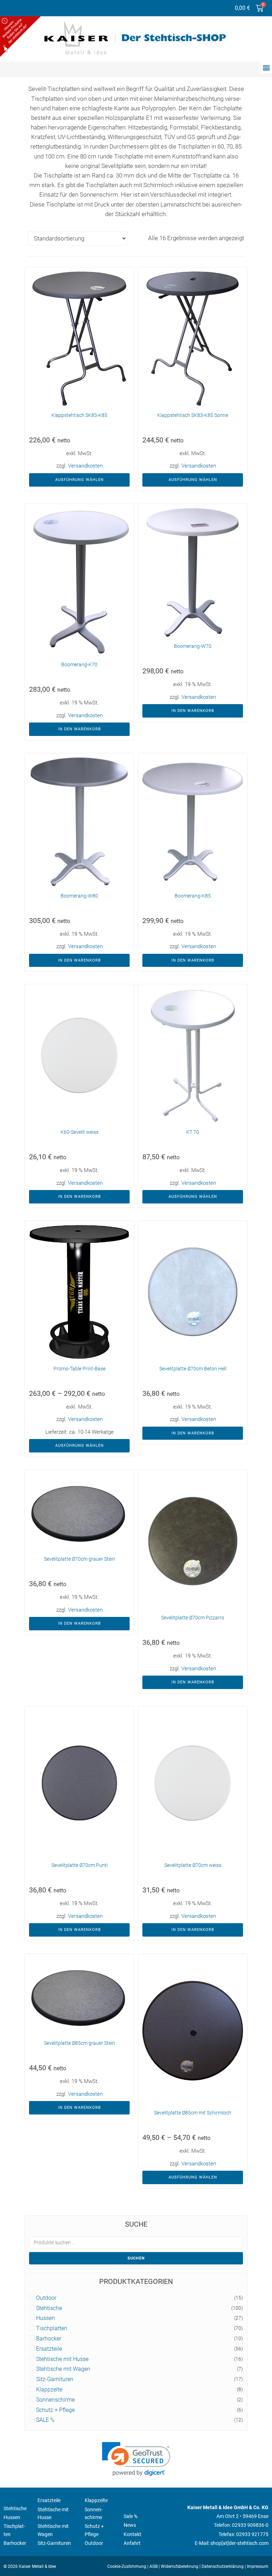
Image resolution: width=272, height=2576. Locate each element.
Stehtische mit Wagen (63, 2369)
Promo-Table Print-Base (80, 1369)
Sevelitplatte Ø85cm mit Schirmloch (193, 2113)
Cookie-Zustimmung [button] (127, 2566)
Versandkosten (85, 466)
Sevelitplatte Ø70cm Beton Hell (193, 1369)
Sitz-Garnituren (55, 2379)
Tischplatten (52, 2328)
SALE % (45, 2420)
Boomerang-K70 (79, 665)
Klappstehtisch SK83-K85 (79, 415)
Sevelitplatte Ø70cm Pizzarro (193, 1618)
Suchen (136, 2258)
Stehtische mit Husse (62, 2359)
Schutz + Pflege (55, 2410)
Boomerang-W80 (79, 896)
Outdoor (46, 2298)
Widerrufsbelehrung (180, 2566)
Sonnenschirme (55, 2400)
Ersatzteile (49, 2349)
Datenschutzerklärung (223, 2566)
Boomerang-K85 (193, 896)
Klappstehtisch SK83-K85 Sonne (193, 415)
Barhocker (49, 2339)
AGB (154, 2566)
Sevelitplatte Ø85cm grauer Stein (80, 2043)
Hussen (46, 2318)
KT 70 (193, 1132)
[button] (266, 67)
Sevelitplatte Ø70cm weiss (193, 1865)
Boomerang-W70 (193, 646)
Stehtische (49, 2308)
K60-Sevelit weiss (80, 1132)
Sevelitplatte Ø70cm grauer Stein (80, 1559)
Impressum (258, 2566)
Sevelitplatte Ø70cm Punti (80, 1865)
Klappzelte (49, 2390)
